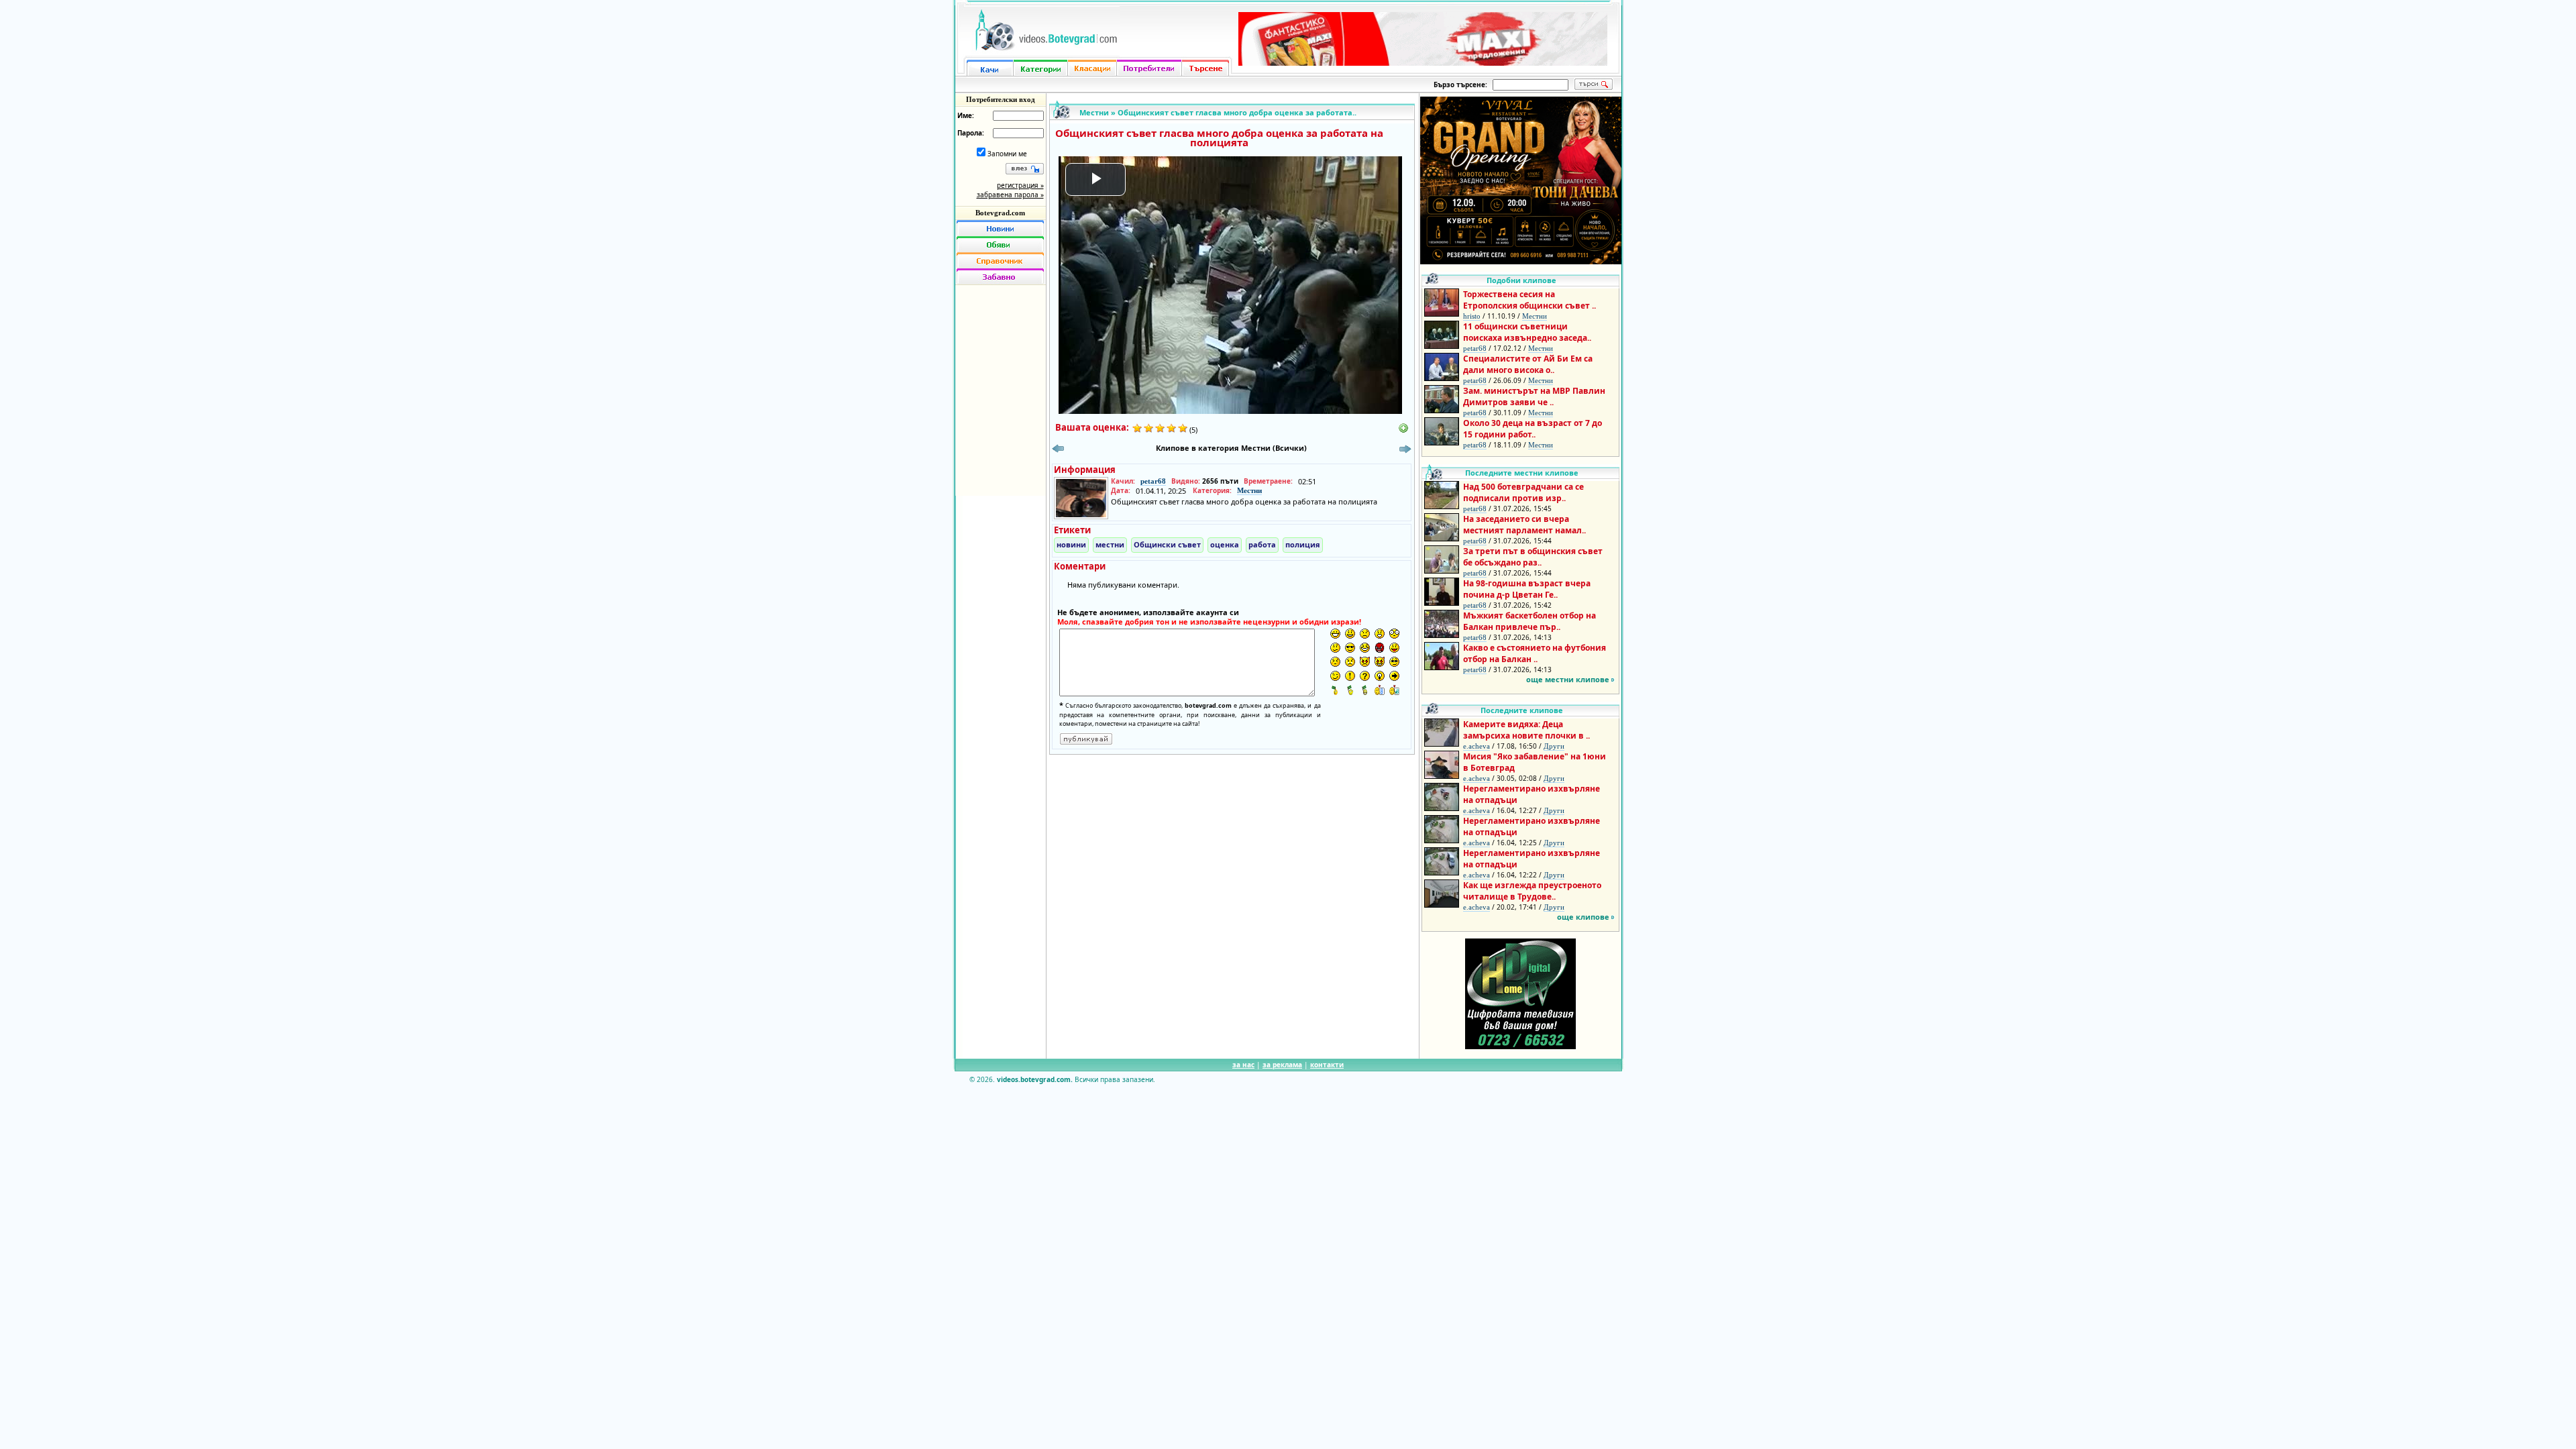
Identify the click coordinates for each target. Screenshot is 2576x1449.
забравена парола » (1010, 195)
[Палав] (1380, 662)
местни (1110, 544)
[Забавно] (1000, 276)
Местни (1094, 112)
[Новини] (1000, 228)
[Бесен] (1380, 648)
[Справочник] (1000, 260)
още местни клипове (1568, 679)
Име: (966, 115)
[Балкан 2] (1350, 690)
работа (1262, 544)
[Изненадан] (1380, 634)
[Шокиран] (1394, 634)
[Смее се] (1365, 648)
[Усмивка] (1350, 634)
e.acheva (1477, 746)
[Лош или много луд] (1365, 662)
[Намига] (1335, 676)
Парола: (971, 133)
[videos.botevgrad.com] (1394, 690)
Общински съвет (1167, 544)
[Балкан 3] (1365, 690)
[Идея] (1380, 676)
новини (1071, 544)
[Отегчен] (1335, 662)
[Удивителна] (1350, 676)
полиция (1303, 544)
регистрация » (1020, 185)
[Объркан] (1335, 648)
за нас (1243, 1065)
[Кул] (1350, 648)
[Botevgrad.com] (1380, 690)
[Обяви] (1000, 244)
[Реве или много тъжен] (1350, 662)
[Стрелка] (1394, 676)
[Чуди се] (1394, 662)
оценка (1225, 544)
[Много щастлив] (1335, 634)
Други (1554, 746)
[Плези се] (1394, 648)
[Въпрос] (1365, 676)
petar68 (1153, 481)
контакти (1327, 1065)
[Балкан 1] (1335, 690)
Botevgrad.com (1000, 213)
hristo (1472, 316)
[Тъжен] (1365, 634)
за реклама (1282, 1065)
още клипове (1583, 917)
